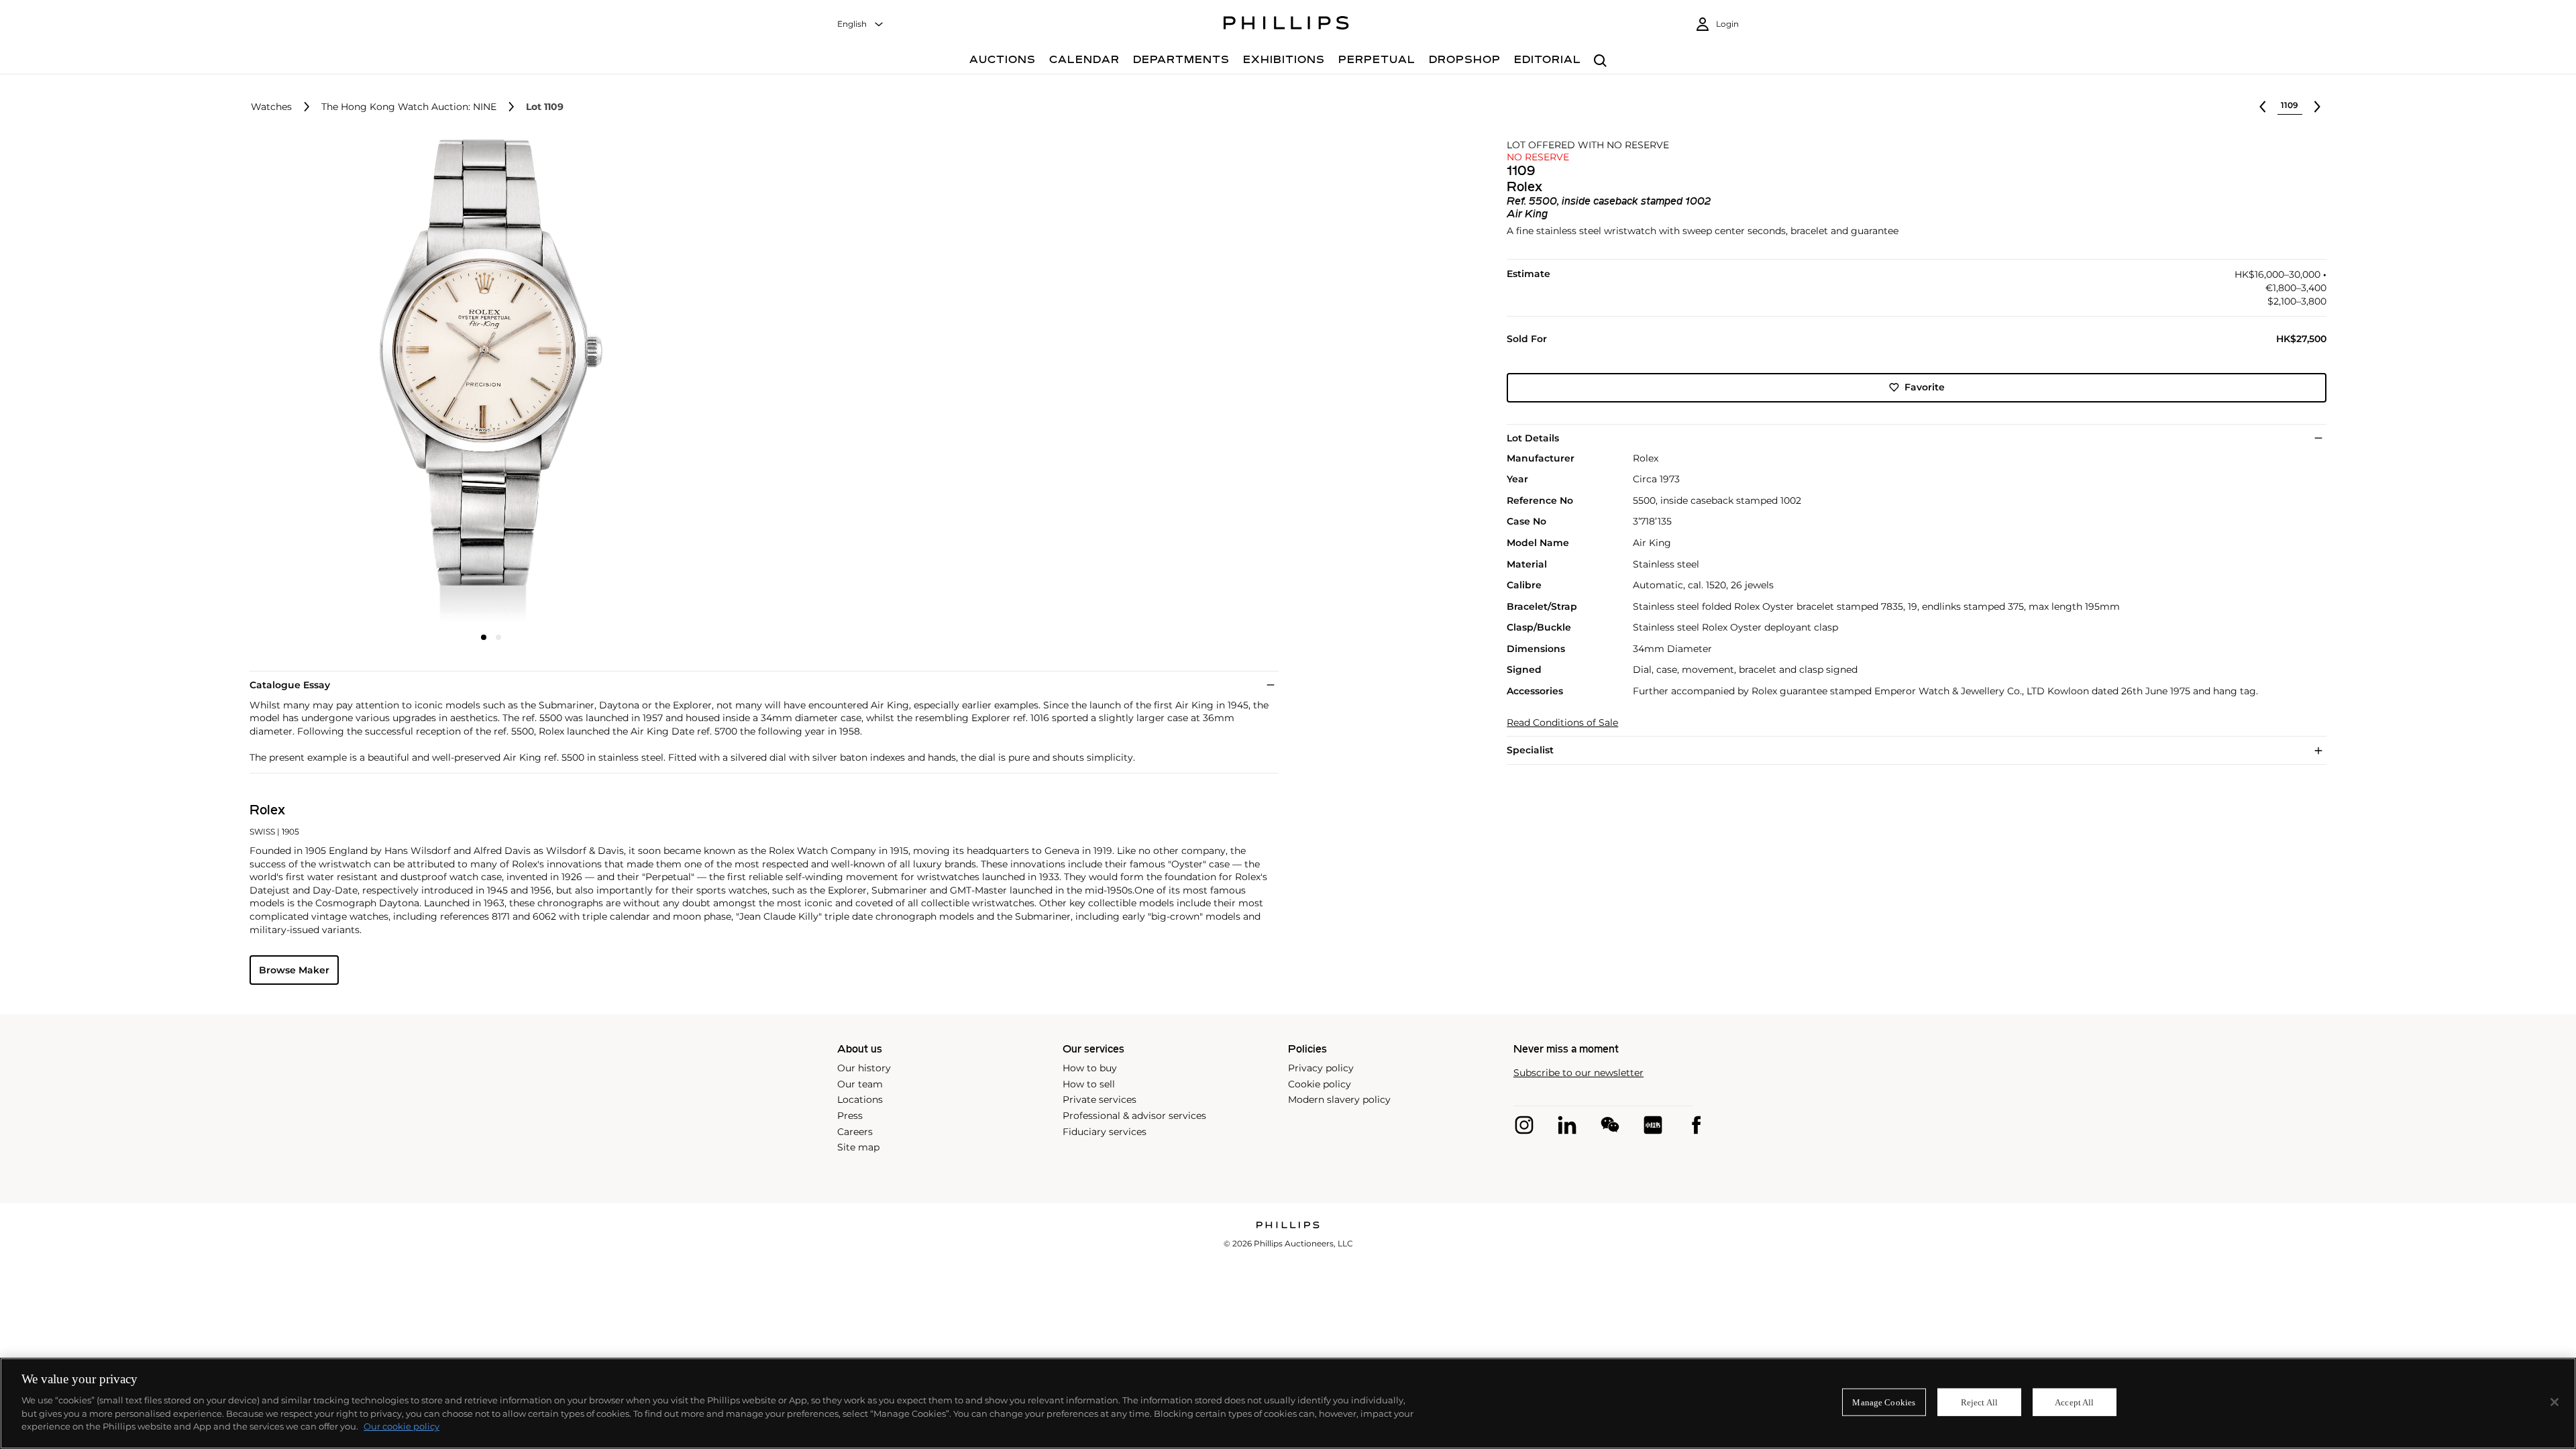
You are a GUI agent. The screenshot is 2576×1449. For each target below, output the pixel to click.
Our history (864, 1068)
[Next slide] (653, 382)
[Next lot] (2317, 107)
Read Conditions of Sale (1562, 723)
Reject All (1979, 1402)
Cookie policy (1320, 1084)
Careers (855, 1132)
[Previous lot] (2263, 107)
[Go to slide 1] (484, 637)
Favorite (1925, 387)
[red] (1653, 1125)
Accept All (2074, 1402)
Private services (1099, 1099)
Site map (858, 1147)
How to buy (1090, 1068)
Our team (860, 1084)
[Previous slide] (330, 382)
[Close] (2555, 1402)
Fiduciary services (1105, 1132)
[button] (487, 381)
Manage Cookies (1884, 1402)
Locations (860, 1099)
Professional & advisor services (1134, 1116)
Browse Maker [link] (294, 970)
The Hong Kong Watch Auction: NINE (409, 107)
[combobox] (861, 24)
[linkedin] (1567, 1125)
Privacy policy (1321, 1068)
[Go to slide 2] (498, 637)
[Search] (1600, 61)
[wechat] (1610, 1125)
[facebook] (1696, 1125)
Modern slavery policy (1339, 1099)
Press (850, 1116)
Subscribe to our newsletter (1578, 1073)
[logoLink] (1288, 1226)
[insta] (1524, 1125)
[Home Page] (1286, 25)
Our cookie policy (401, 1426)
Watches (271, 107)
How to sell (1089, 1084)
